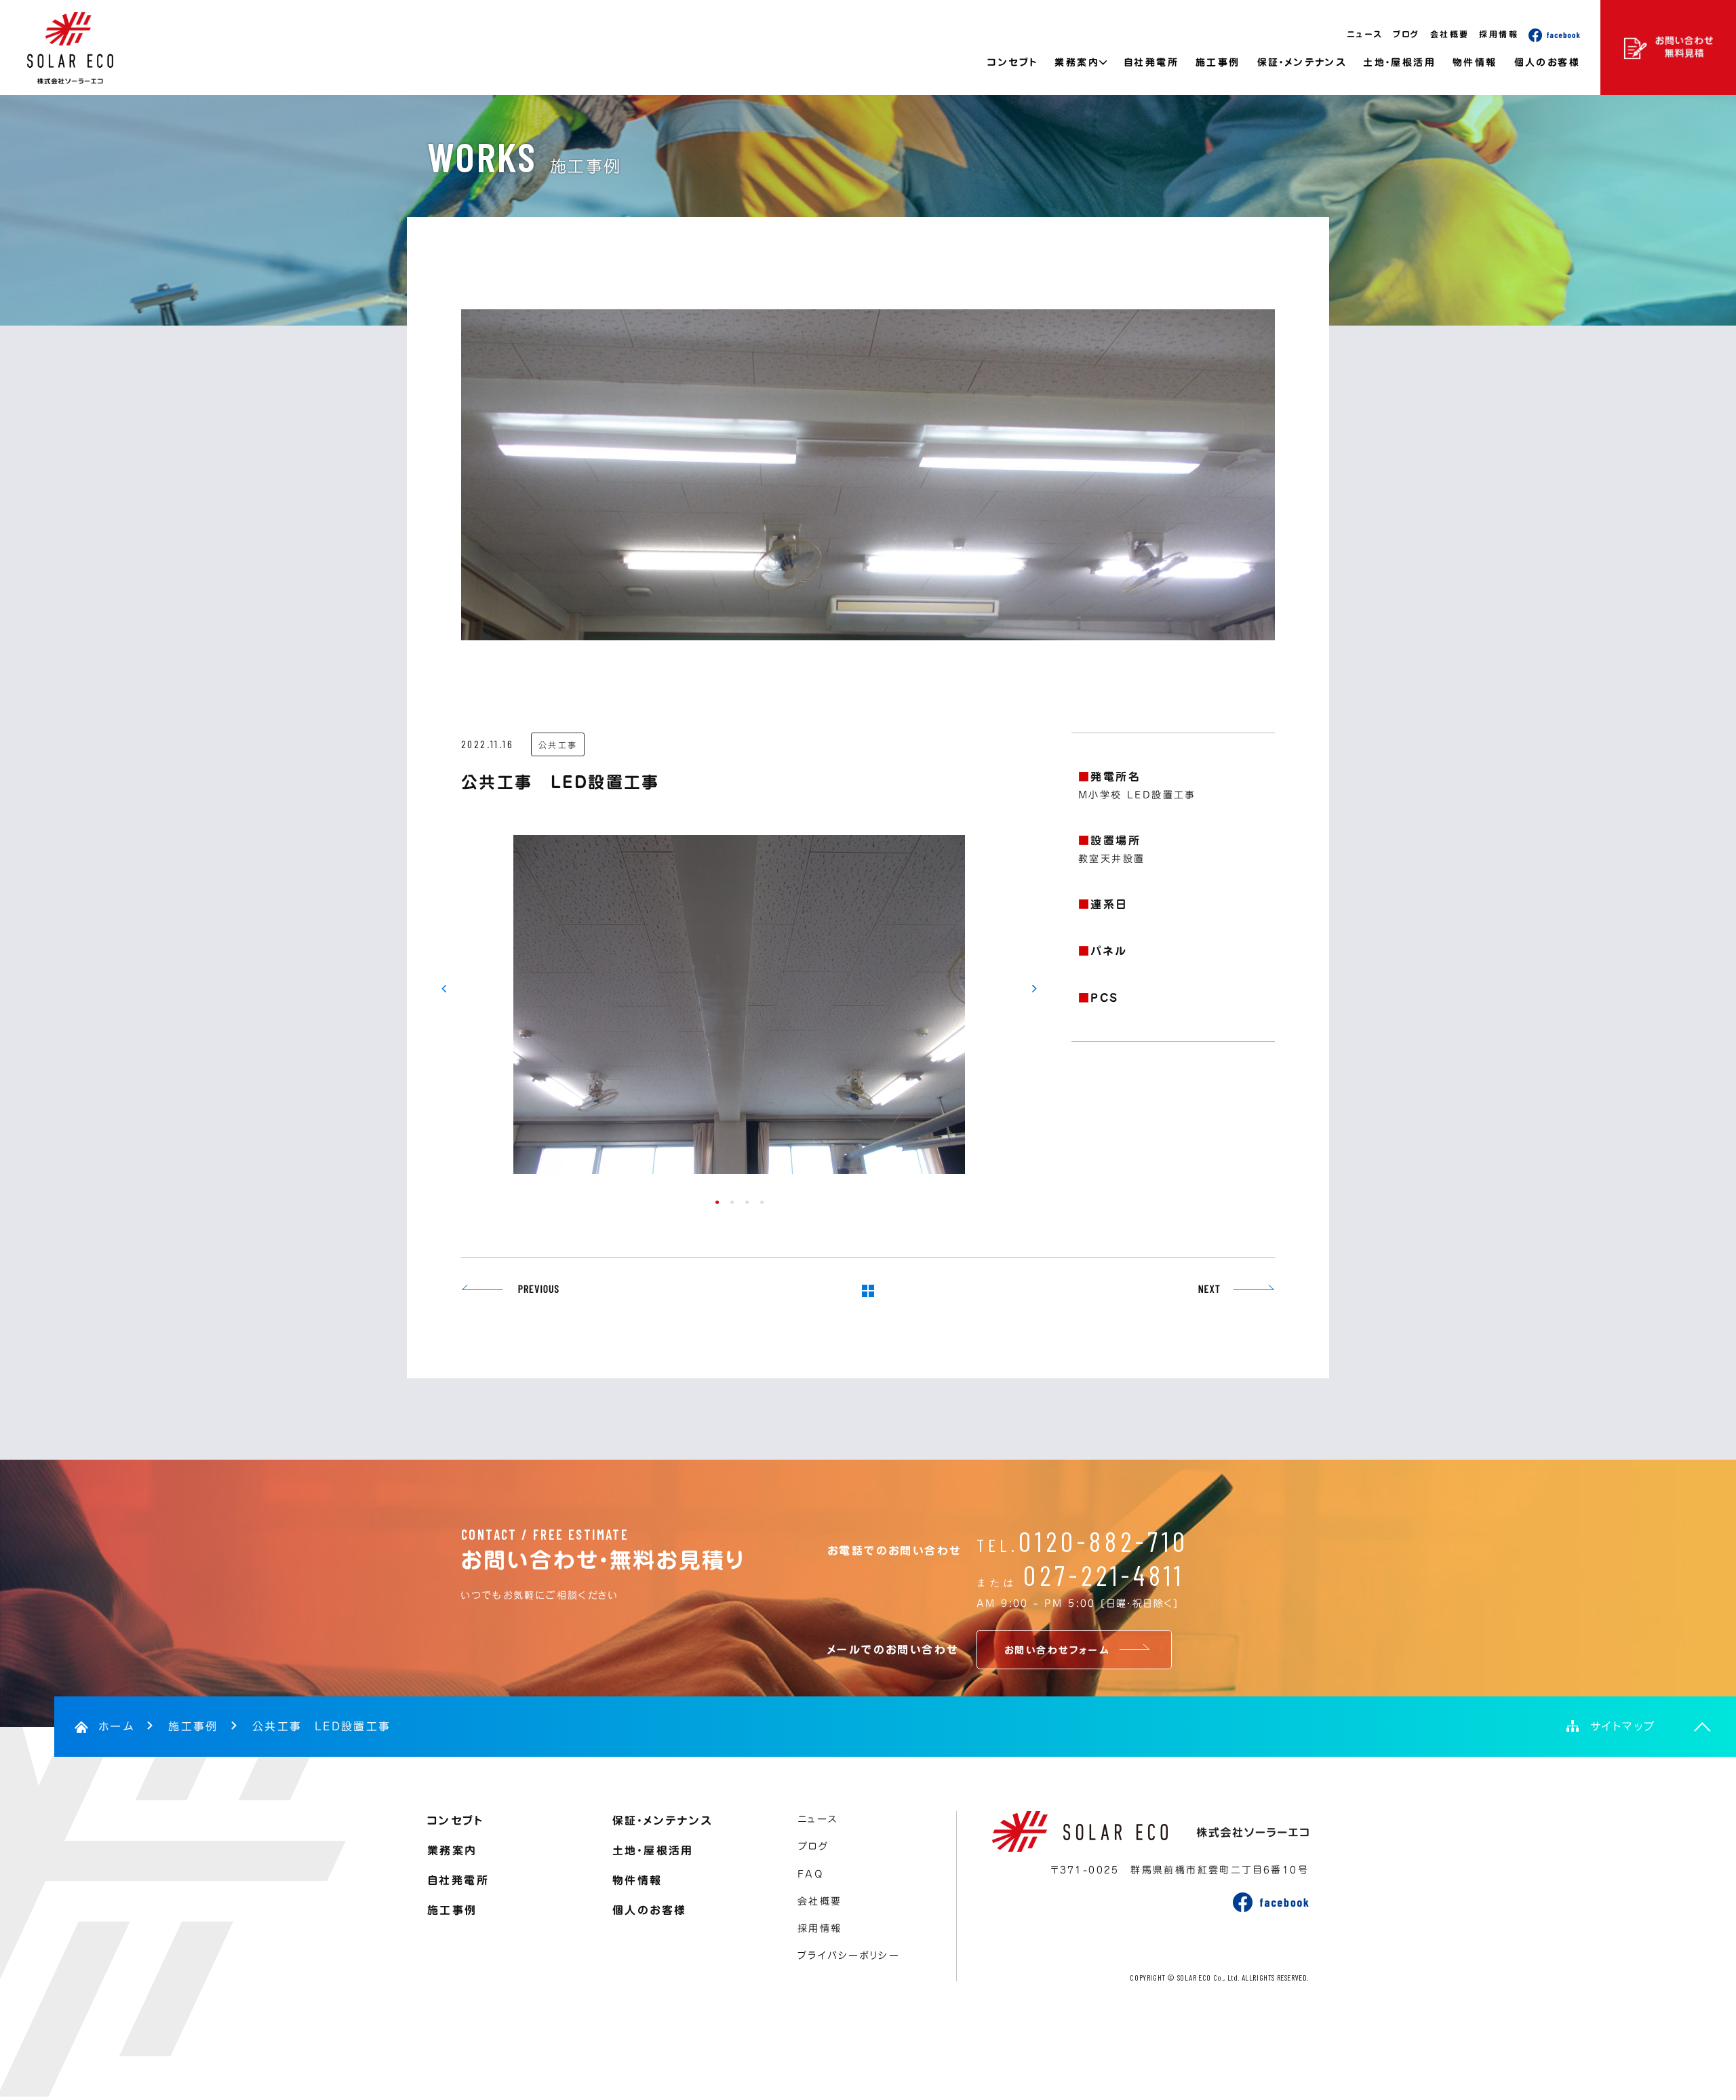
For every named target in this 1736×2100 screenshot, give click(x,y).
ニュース (1365, 34)
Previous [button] (442, 989)
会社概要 (1450, 34)
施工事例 (1218, 62)
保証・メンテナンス (1302, 62)
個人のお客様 (1547, 62)
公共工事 (558, 745)
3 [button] (746, 1201)
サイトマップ (1623, 1726)
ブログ (1406, 34)
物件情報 (1475, 62)
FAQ (810, 1874)
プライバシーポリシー (849, 1956)
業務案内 (452, 1850)
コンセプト (1012, 62)
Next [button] (1036, 989)
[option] (739, 1008)
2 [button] (731, 1201)
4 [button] (761, 1201)
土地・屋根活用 (1399, 62)
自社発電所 (1151, 62)
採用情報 (1499, 34)
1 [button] (716, 1201)
